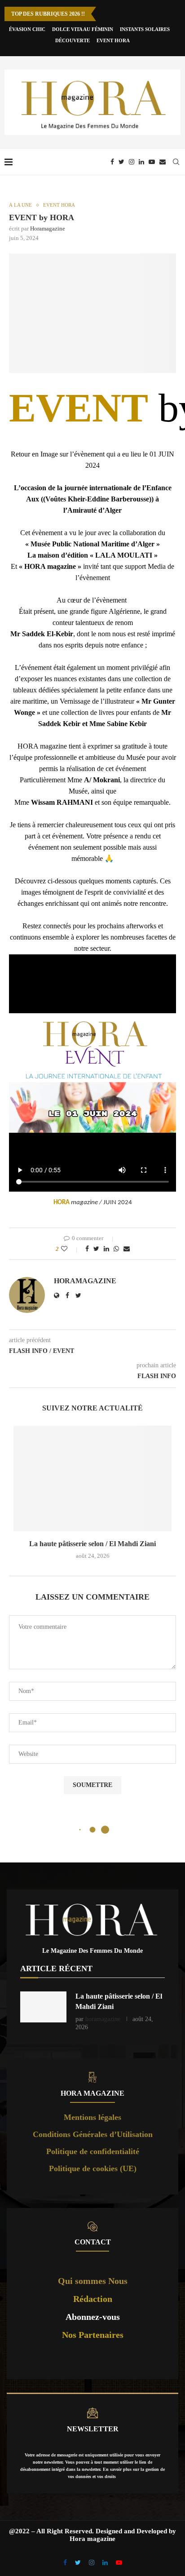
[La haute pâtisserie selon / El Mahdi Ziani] (92, 1479)
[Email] (163, 162)
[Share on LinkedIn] (106, 1249)
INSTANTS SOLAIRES (145, 29)
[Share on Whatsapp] (116, 1249)
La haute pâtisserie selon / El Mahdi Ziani (92, 1544)
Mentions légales (92, 2117)
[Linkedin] (141, 162)
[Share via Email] (127, 1249)
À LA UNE (20, 205)
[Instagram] (132, 162)
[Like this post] (70, 1249)
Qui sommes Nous (93, 2281)
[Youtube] (152, 162)
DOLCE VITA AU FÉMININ (83, 29)
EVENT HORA (113, 40)
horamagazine (48, 228)
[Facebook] (112, 162)
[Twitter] (121, 162)
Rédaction (93, 2299)
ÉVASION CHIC (27, 29)
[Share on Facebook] (87, 1249)
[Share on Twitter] (96, 1249)
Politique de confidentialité (93, 2151)
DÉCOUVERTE (73, 40)
